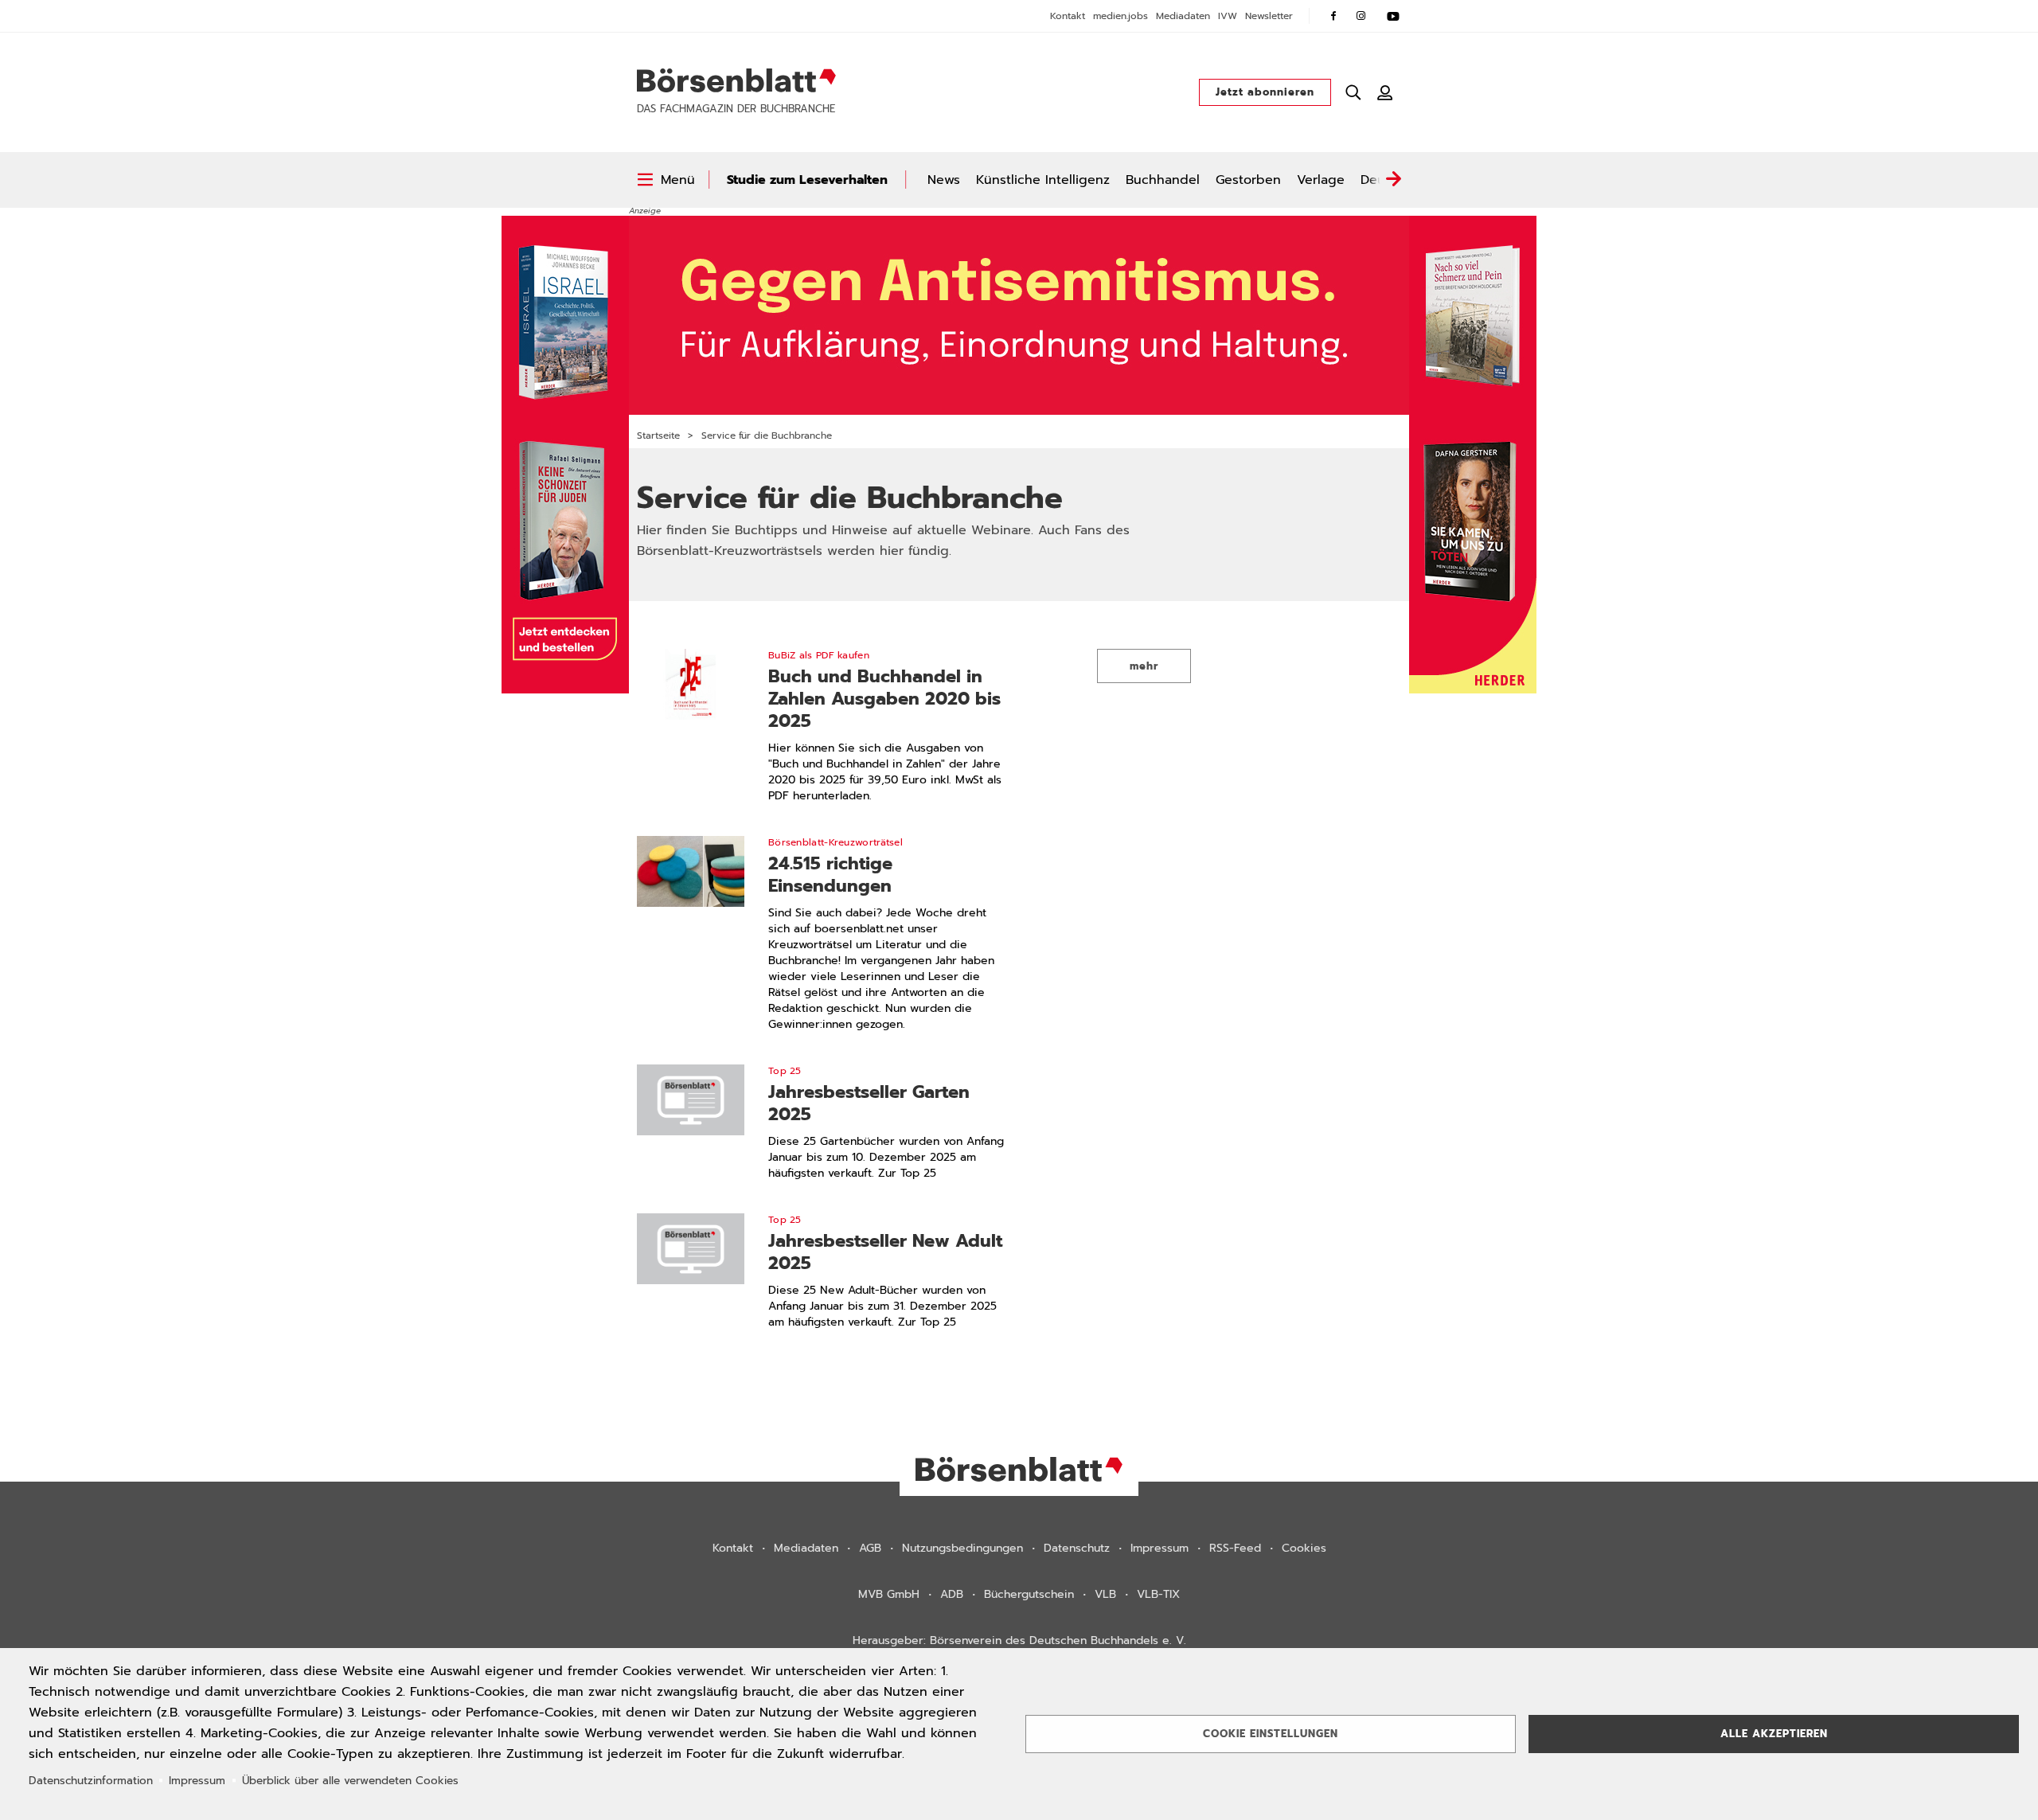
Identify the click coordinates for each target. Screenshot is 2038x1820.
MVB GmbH (889, 1594)
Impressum (1160, 1548)
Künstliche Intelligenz (1043, 180)
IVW (1228, 16)
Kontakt (1068, 16)
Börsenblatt (736, 80)
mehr (1144, 666)
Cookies (1304, 1548)
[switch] (666, 180)
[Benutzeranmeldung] (1385, 92)
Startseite (658, 435)
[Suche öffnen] (1353, 92)
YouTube (1393, 16)
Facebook (1333, 16)
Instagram (1361, 16)
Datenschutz (1077, 1548)
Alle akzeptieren (1774, 1734)
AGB (870, 1548)
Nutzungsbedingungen (962, 1548)
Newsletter (1269, 16)
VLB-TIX (1158, 1594)
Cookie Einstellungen (1271, 1734)
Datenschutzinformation (91, 1781)
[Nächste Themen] (1393, 180)
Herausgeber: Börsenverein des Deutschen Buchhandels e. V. (1019, 1640)
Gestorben (1248, 180)
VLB (1105, 1594)
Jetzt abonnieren (1265, 92)
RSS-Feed (1235, 1548)
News (944, 180)
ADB (952, 1594)
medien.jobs (1121, 16)
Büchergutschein (1029, 1594)
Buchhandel (1163, 180)
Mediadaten (1183, 16)
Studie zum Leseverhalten (807, 180)
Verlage (1321, 180)
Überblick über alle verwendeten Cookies (350, 1781)
